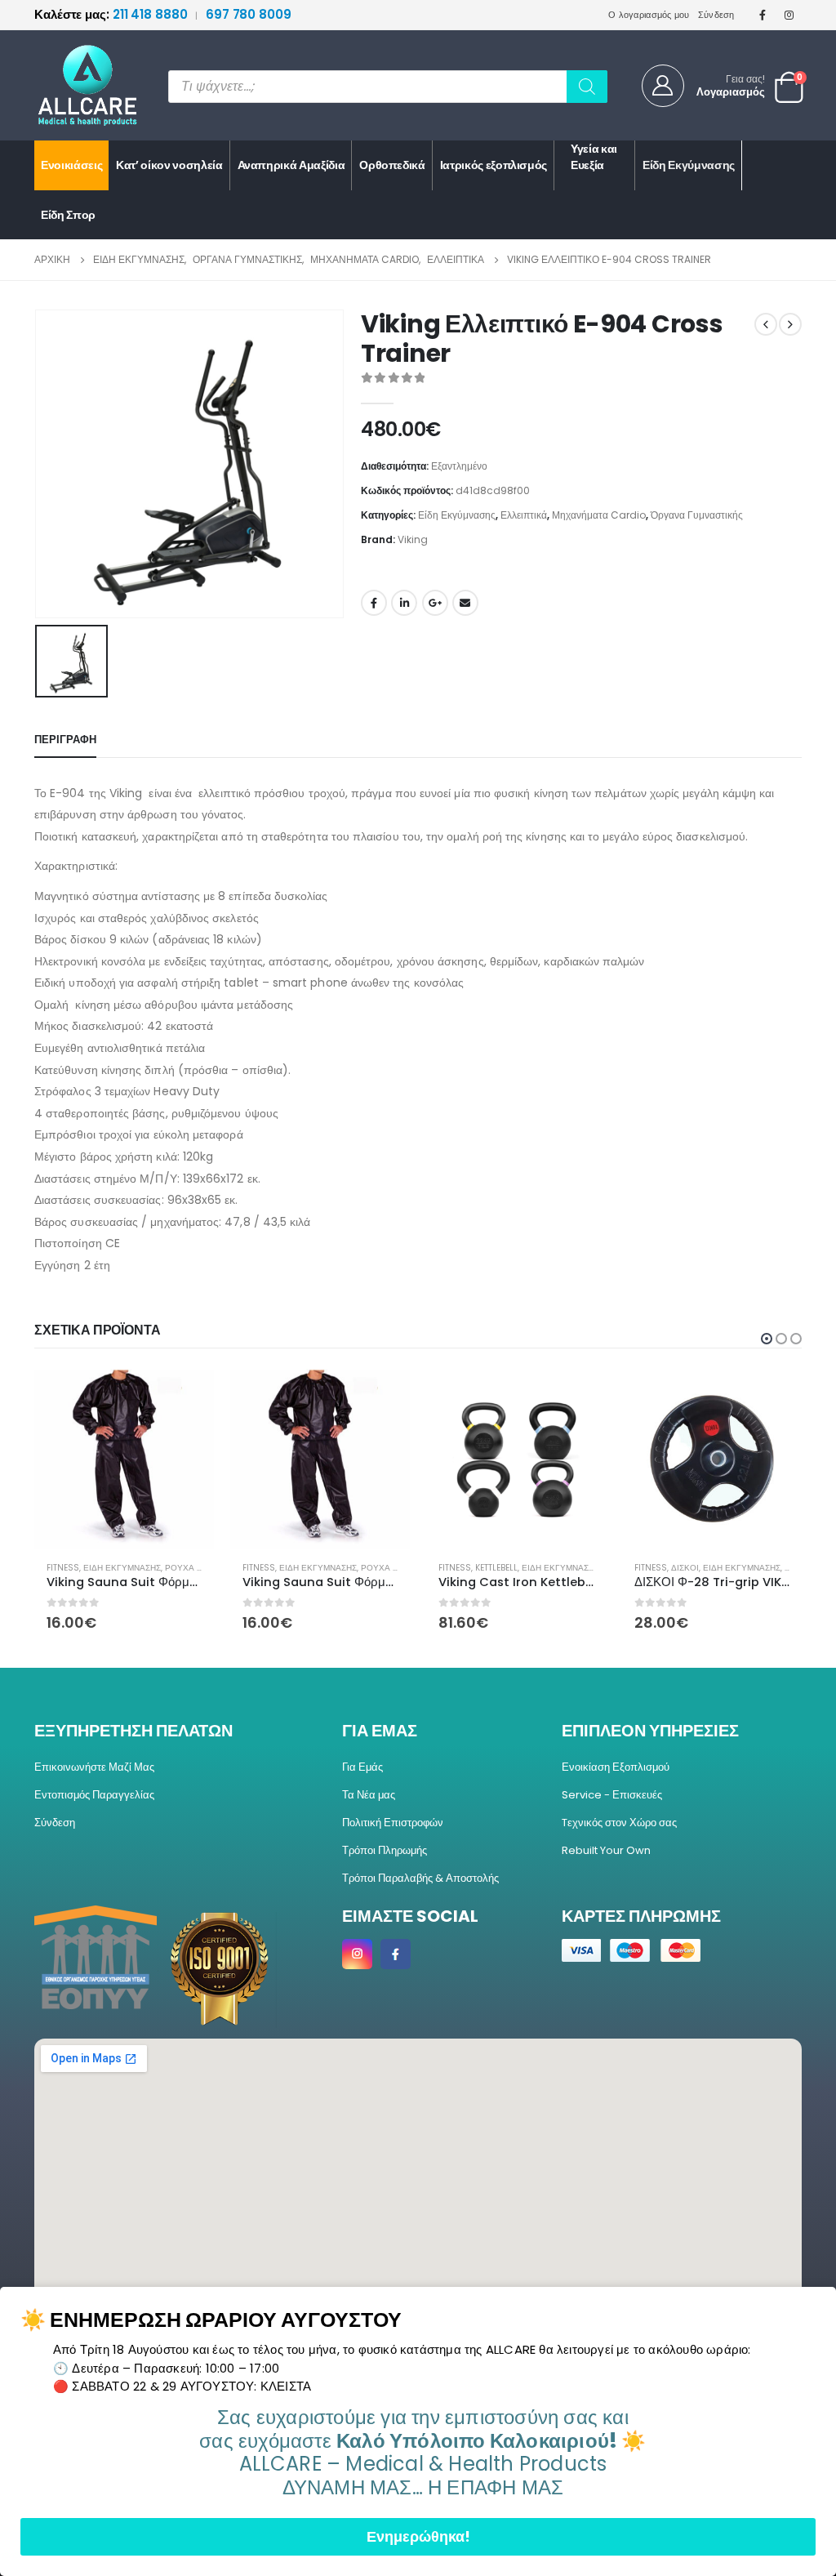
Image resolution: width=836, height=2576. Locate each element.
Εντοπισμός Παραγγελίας (94, 1795)
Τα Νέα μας (369, 1795)
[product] (124, 1459)
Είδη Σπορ (68, 215)
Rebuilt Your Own (606, 1850)
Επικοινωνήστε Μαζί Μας (94, 1767)
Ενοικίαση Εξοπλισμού (616, 1767)
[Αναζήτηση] (587, 87)
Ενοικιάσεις (71, 165)
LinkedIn (404, 603)
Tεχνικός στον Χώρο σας (619, 1823)
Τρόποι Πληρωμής (385, 1850)
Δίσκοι (685, 1568)
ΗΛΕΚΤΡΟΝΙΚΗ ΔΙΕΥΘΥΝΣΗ (465, 603)
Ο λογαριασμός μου (649, 15)
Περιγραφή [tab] (65, 740)
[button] (767, 1339)
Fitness (63, 1568)
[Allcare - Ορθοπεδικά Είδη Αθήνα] (75, 85)
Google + (435, 603)
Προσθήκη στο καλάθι (187, 1396)
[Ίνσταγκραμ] (789, 15)
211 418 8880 (112, 14)
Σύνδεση (716, 15)
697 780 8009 (249, 14)
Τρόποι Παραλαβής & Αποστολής (420, 1878)
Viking (413, 539)
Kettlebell (496, 1568)
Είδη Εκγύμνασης (689, 165)
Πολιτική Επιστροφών (393, 1823)
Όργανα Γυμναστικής (697, 515)
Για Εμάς (362, 1767)
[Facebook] (763, 15)
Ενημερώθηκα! (418, 2536)
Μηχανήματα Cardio (599, 515)
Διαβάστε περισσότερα (775, 1396)
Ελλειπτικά (524, 515)
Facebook (374, 603)
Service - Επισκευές (612, 1795)
